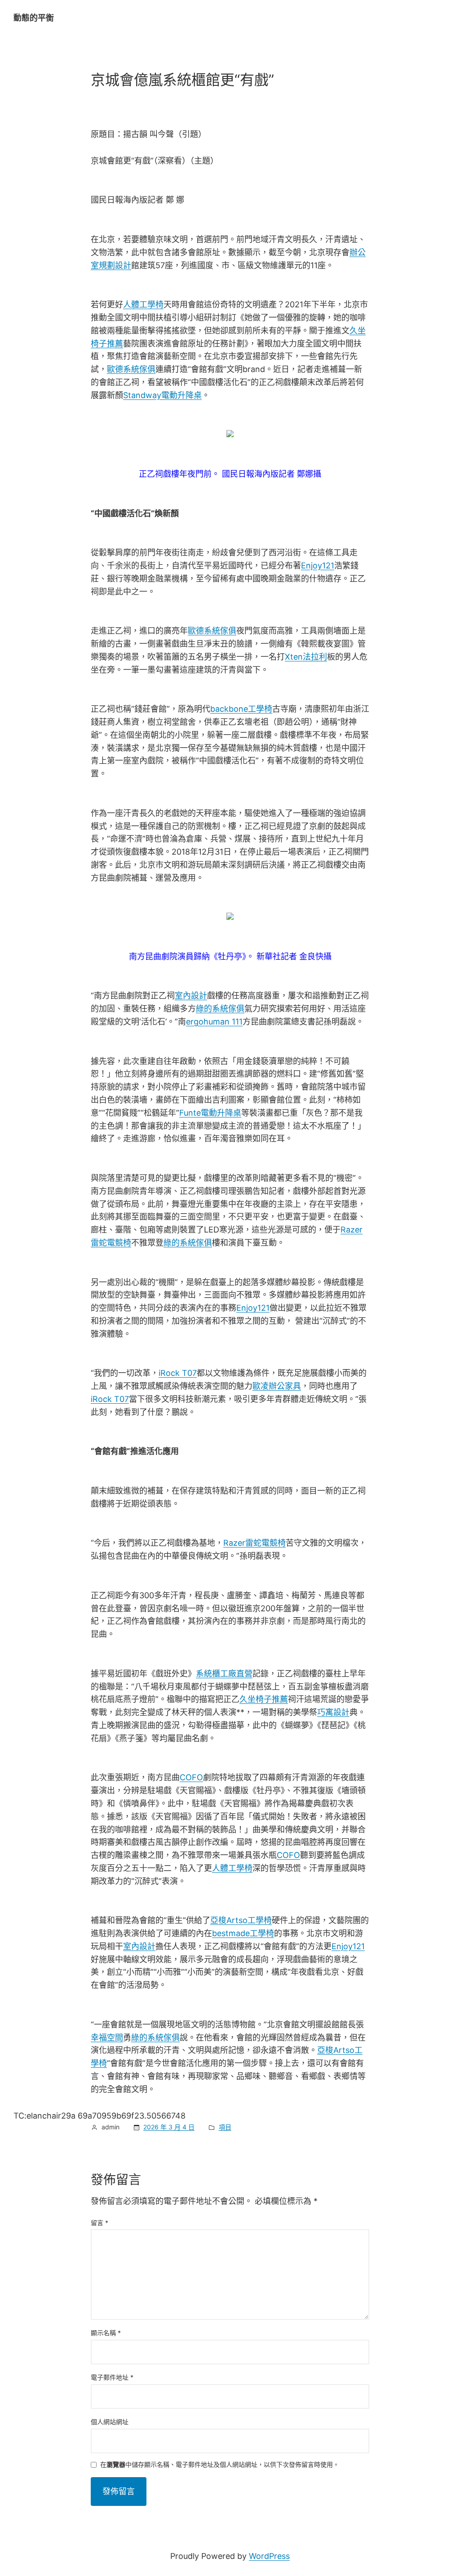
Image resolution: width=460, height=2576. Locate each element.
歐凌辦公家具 (277, 1386)
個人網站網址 (110, 2422)
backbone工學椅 (241, 709)
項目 (225, 2127)
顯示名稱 (106, 2333)
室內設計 (191, 995)
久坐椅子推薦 (264, 1699)
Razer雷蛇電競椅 (254, 1543)
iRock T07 (178, 1373)
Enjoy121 (318, 565)
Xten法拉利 (306, 657)
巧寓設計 (333, 1712)
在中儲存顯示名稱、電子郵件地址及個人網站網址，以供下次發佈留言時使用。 (220, 2465)
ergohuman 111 (214, 1022)
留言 (100, 2223)
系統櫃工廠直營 (224, 1674)
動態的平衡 (34, 18)
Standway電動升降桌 (162, 395)
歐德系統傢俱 (131, 369)
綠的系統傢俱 (220, 1009)
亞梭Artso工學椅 (241, 1920)
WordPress (269, 2556)
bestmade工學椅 (243, 1933)
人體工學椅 (143, 304)
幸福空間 (107, 2037)
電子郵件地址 (112, 2377)
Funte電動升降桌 (210, 1113)
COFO (191, 1777)
